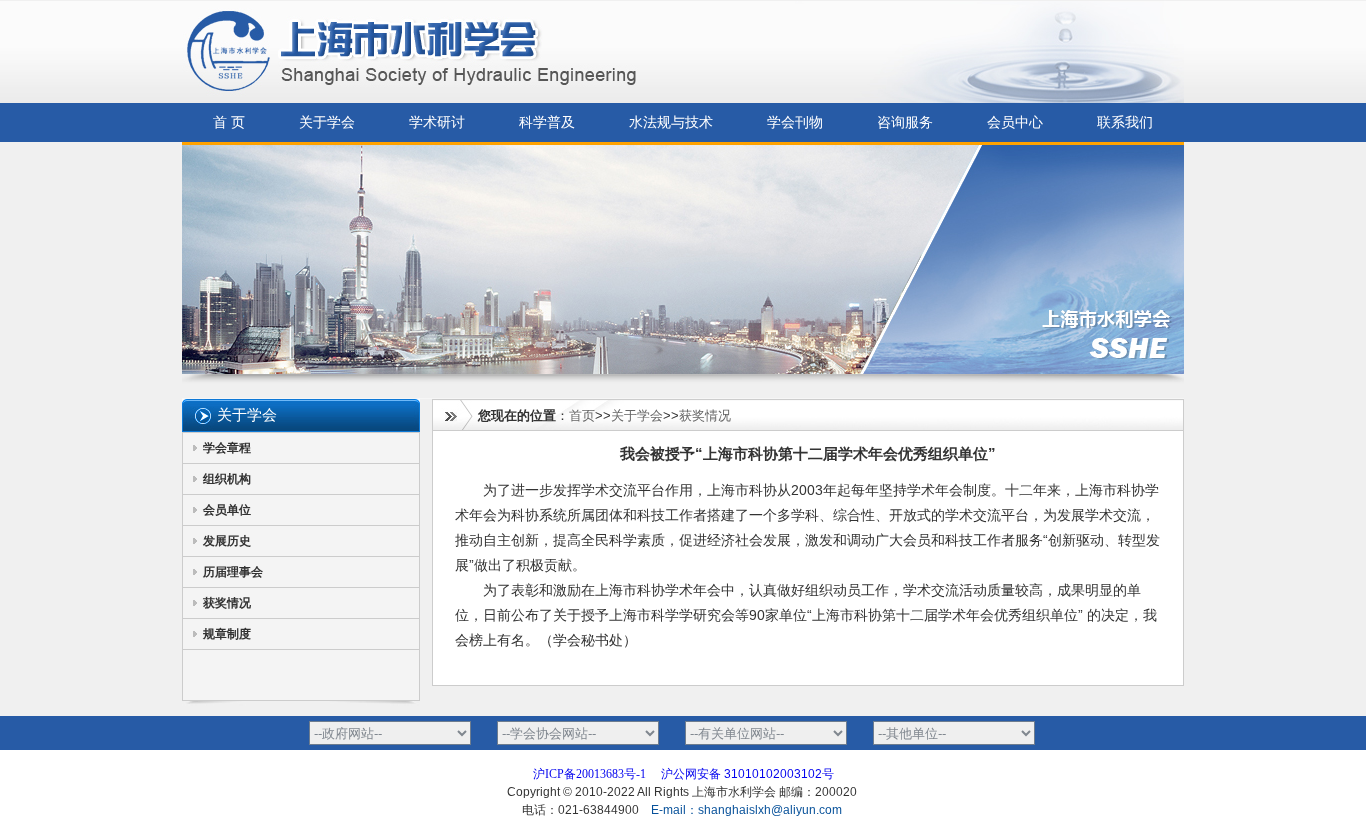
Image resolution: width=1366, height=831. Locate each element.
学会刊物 (795, 122)
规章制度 (227, 634)
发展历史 (227, 541)
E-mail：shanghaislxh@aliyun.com (748, 810)
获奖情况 (227, 603)
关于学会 (327, 122)
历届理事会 (233, 572)
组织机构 (227, 479)
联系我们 (1125, 122)
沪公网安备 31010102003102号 (747, 774)
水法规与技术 (671, 122)
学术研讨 (437, 122)
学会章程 (227, 448)
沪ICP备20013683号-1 (589, 774)
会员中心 (1015, 122)
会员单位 (227, 510)
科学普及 (547, 122)
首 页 (229, 122)
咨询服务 (905, 122)
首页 (582, 415)
